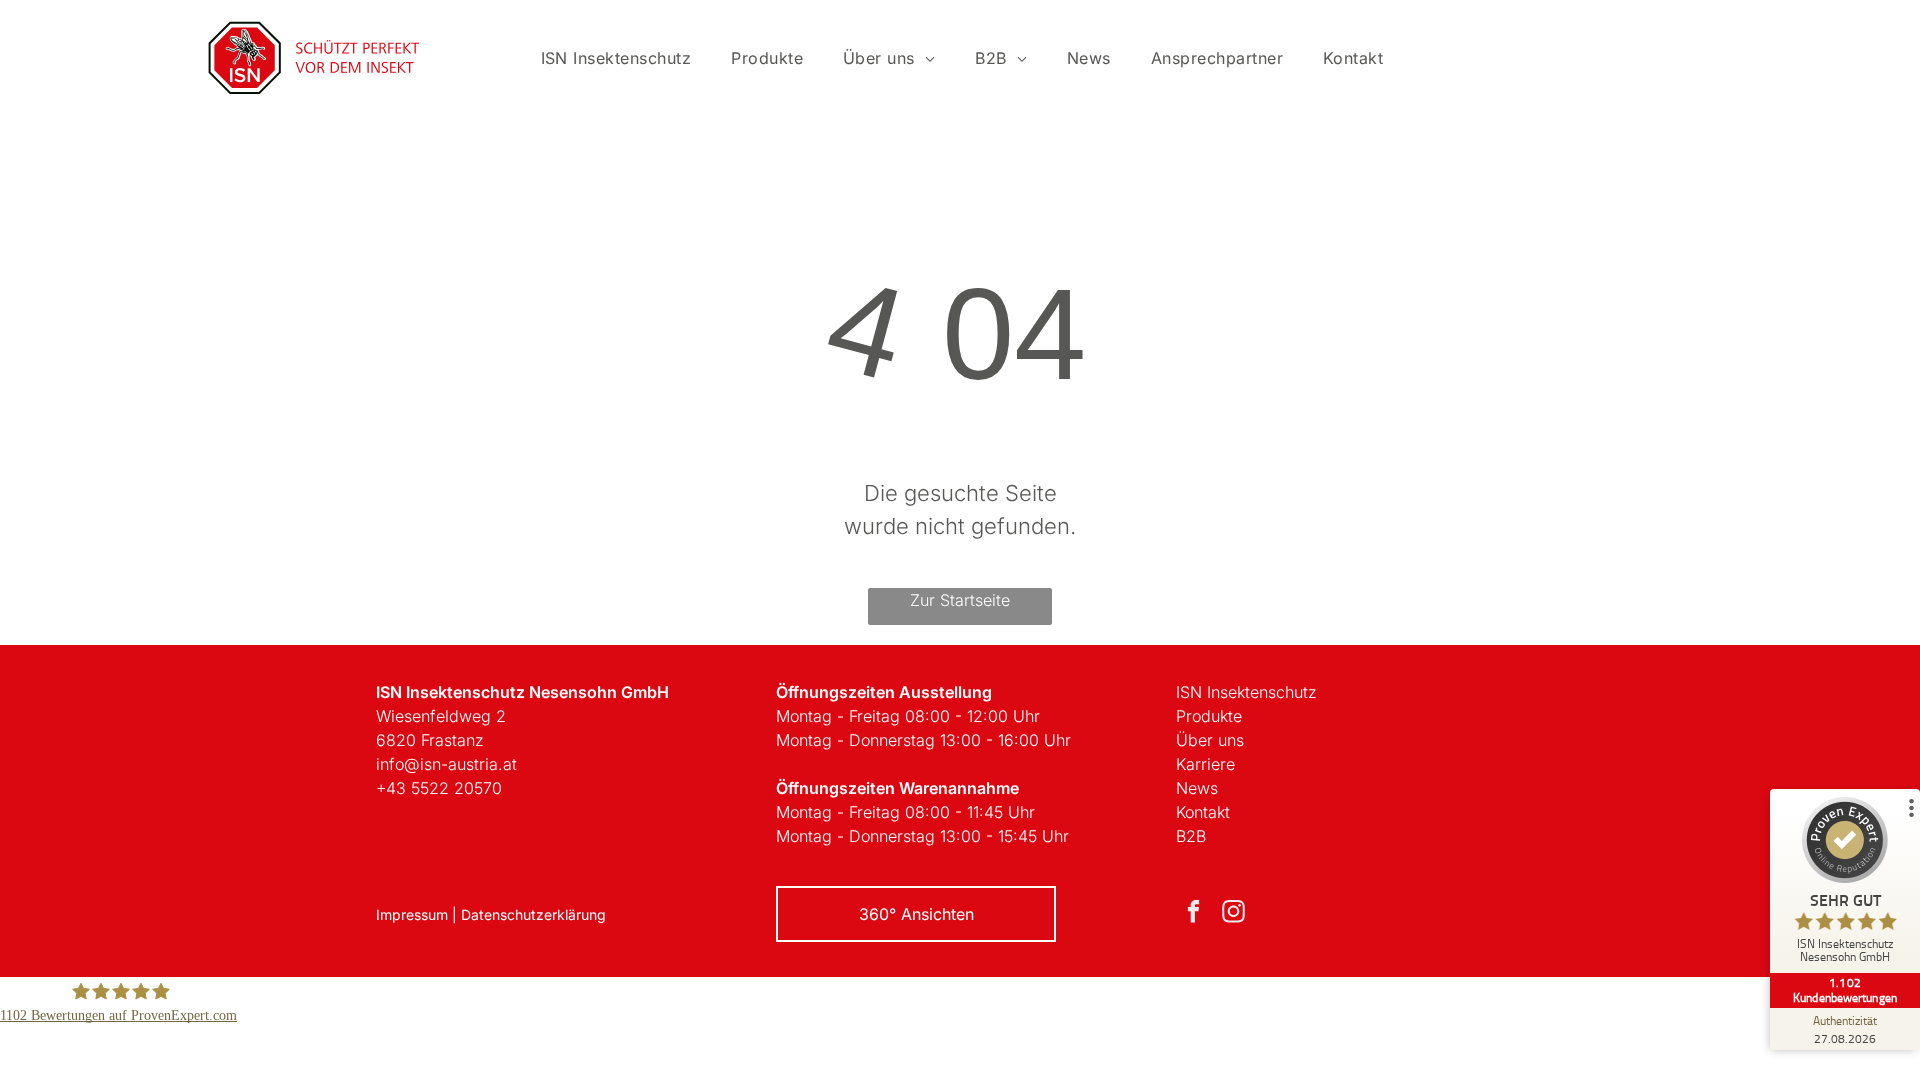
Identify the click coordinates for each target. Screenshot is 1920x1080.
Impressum (412, 914)
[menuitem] (616, 58)
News (1197, 788)
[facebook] (1193, 914)
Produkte (1209, 716)
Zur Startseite (960, 600)
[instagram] (1233, 914)
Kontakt (1203, 812)
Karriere (1205, 764)
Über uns (1210, 740)
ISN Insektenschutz (1246, 692)
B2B (1191, 836)
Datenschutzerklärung (533, 914)
